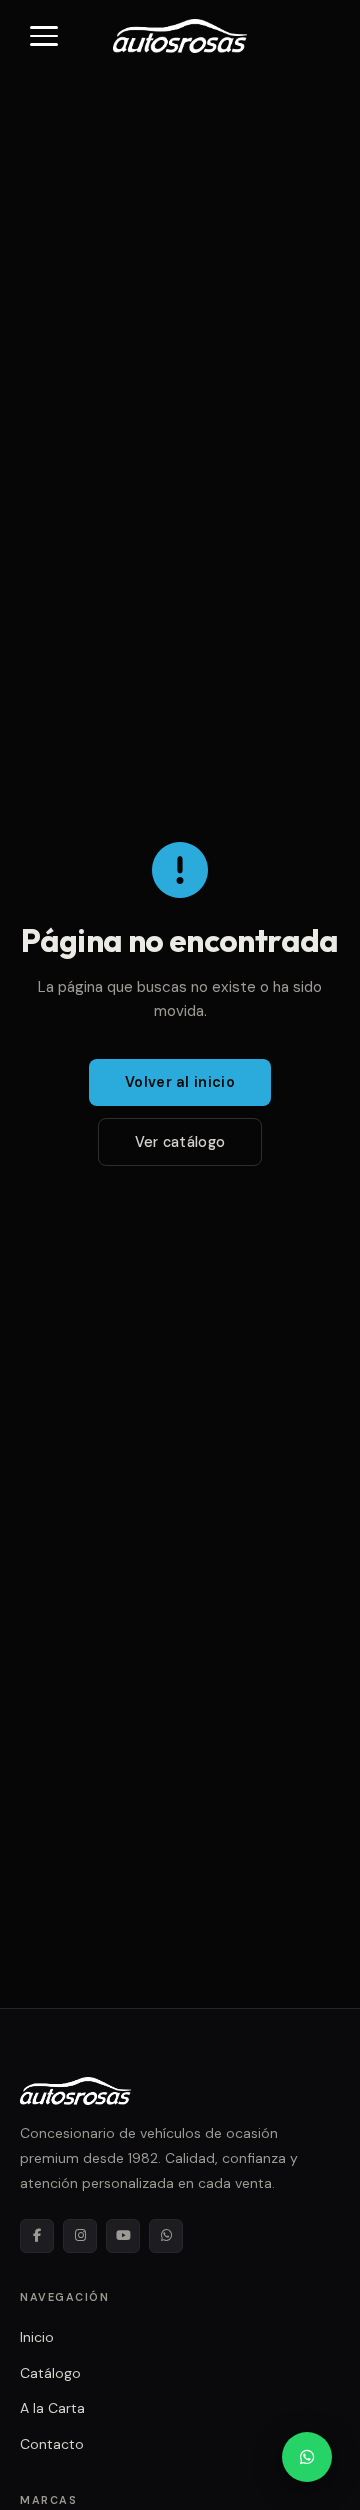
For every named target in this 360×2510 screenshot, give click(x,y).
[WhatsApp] (166, 2236)
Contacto (52, 2444)
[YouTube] (123, 2236)
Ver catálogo (180, 1142)
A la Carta (52, 2408)
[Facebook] (37, 2236)
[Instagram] (80, 2236)
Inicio (37, 2337)
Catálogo (50, 2373)
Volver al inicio (180, 1082)
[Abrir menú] (44, 36)
